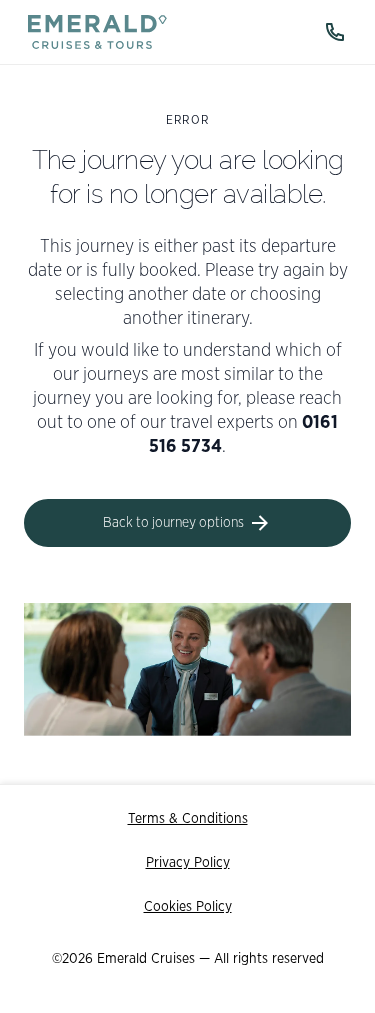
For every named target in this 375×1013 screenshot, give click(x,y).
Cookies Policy (188, 907)
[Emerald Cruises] (97, 32)
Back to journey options (173, 523)
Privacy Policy (188, 863)
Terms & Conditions (188, 819)
